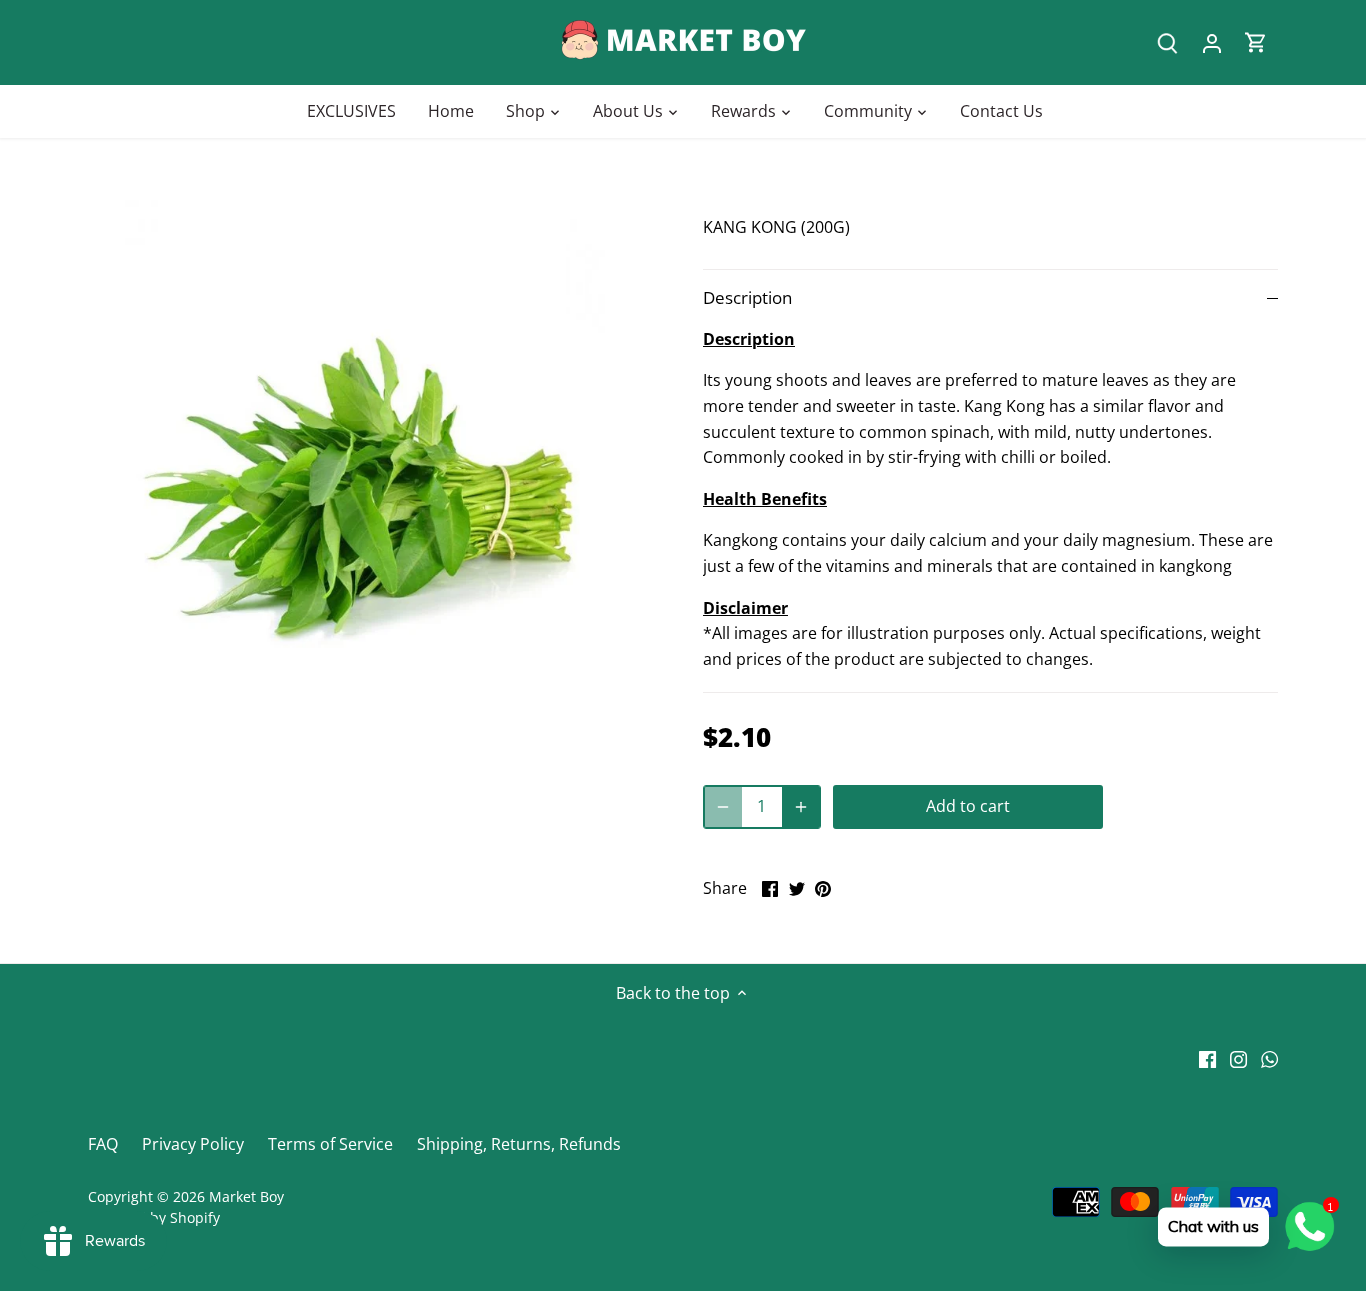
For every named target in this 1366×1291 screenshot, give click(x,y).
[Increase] (801, 807)
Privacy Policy (193, 1144)
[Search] (1168, 42)
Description (747, 297)
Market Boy (246, 1196)
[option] (371, 477)
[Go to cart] (1256, 42)
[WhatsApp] (1269, 1058)
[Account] (1212, 42)
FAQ (103, 1144)
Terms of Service (330, 1144)
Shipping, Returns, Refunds (519, 1144)
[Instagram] (1238, 1058)
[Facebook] (1207, 1058)
